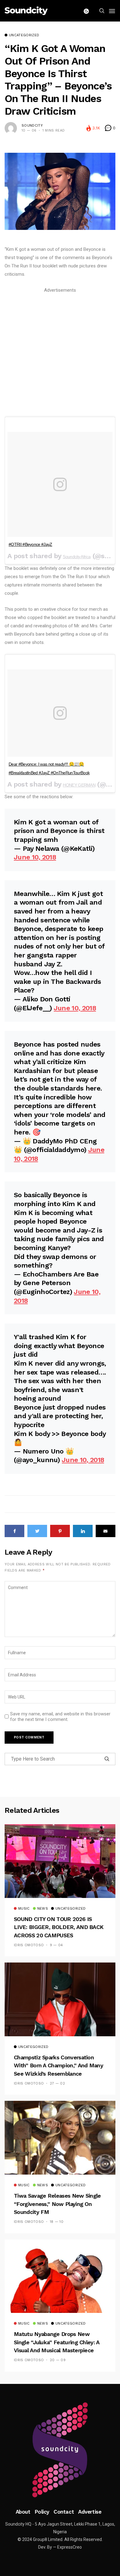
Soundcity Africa (77, 557)
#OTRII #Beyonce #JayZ (30, 544)
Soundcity (32, 126)
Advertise (90, 2512)
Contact (64, 2512)
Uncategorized (24, 35)
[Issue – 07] (60, 2450)
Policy (42, 2512)
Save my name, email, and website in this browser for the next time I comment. (60, 1717)
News (43, 1909)
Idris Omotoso (29, 1945)
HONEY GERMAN (79, 785)
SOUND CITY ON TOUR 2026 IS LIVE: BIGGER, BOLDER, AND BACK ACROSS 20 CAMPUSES (59, 1927)
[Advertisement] (60, 354)
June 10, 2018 (35, 857)
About (23, 2512)
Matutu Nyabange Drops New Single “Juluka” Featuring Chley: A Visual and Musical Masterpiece (57, 2342)
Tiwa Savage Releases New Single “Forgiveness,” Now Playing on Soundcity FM (57, 2204)
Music (24, 1909)
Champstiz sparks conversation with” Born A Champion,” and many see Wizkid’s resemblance (58, 2065)
